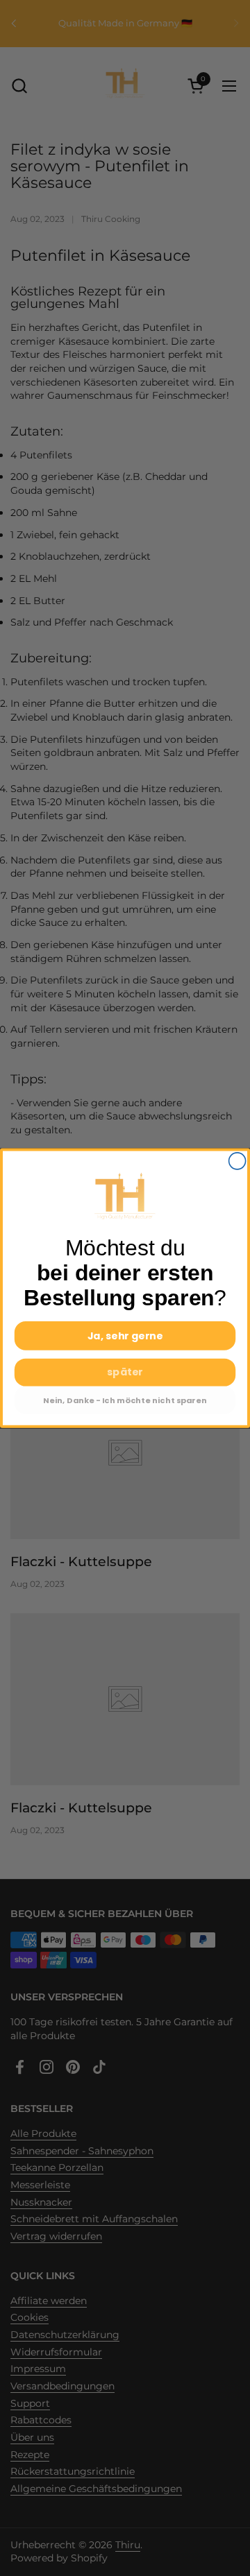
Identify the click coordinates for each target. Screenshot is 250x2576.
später (125, 1372)
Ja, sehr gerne (125, 1336)
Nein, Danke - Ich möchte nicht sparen (125, 1400)
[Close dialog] (237, 1161)
